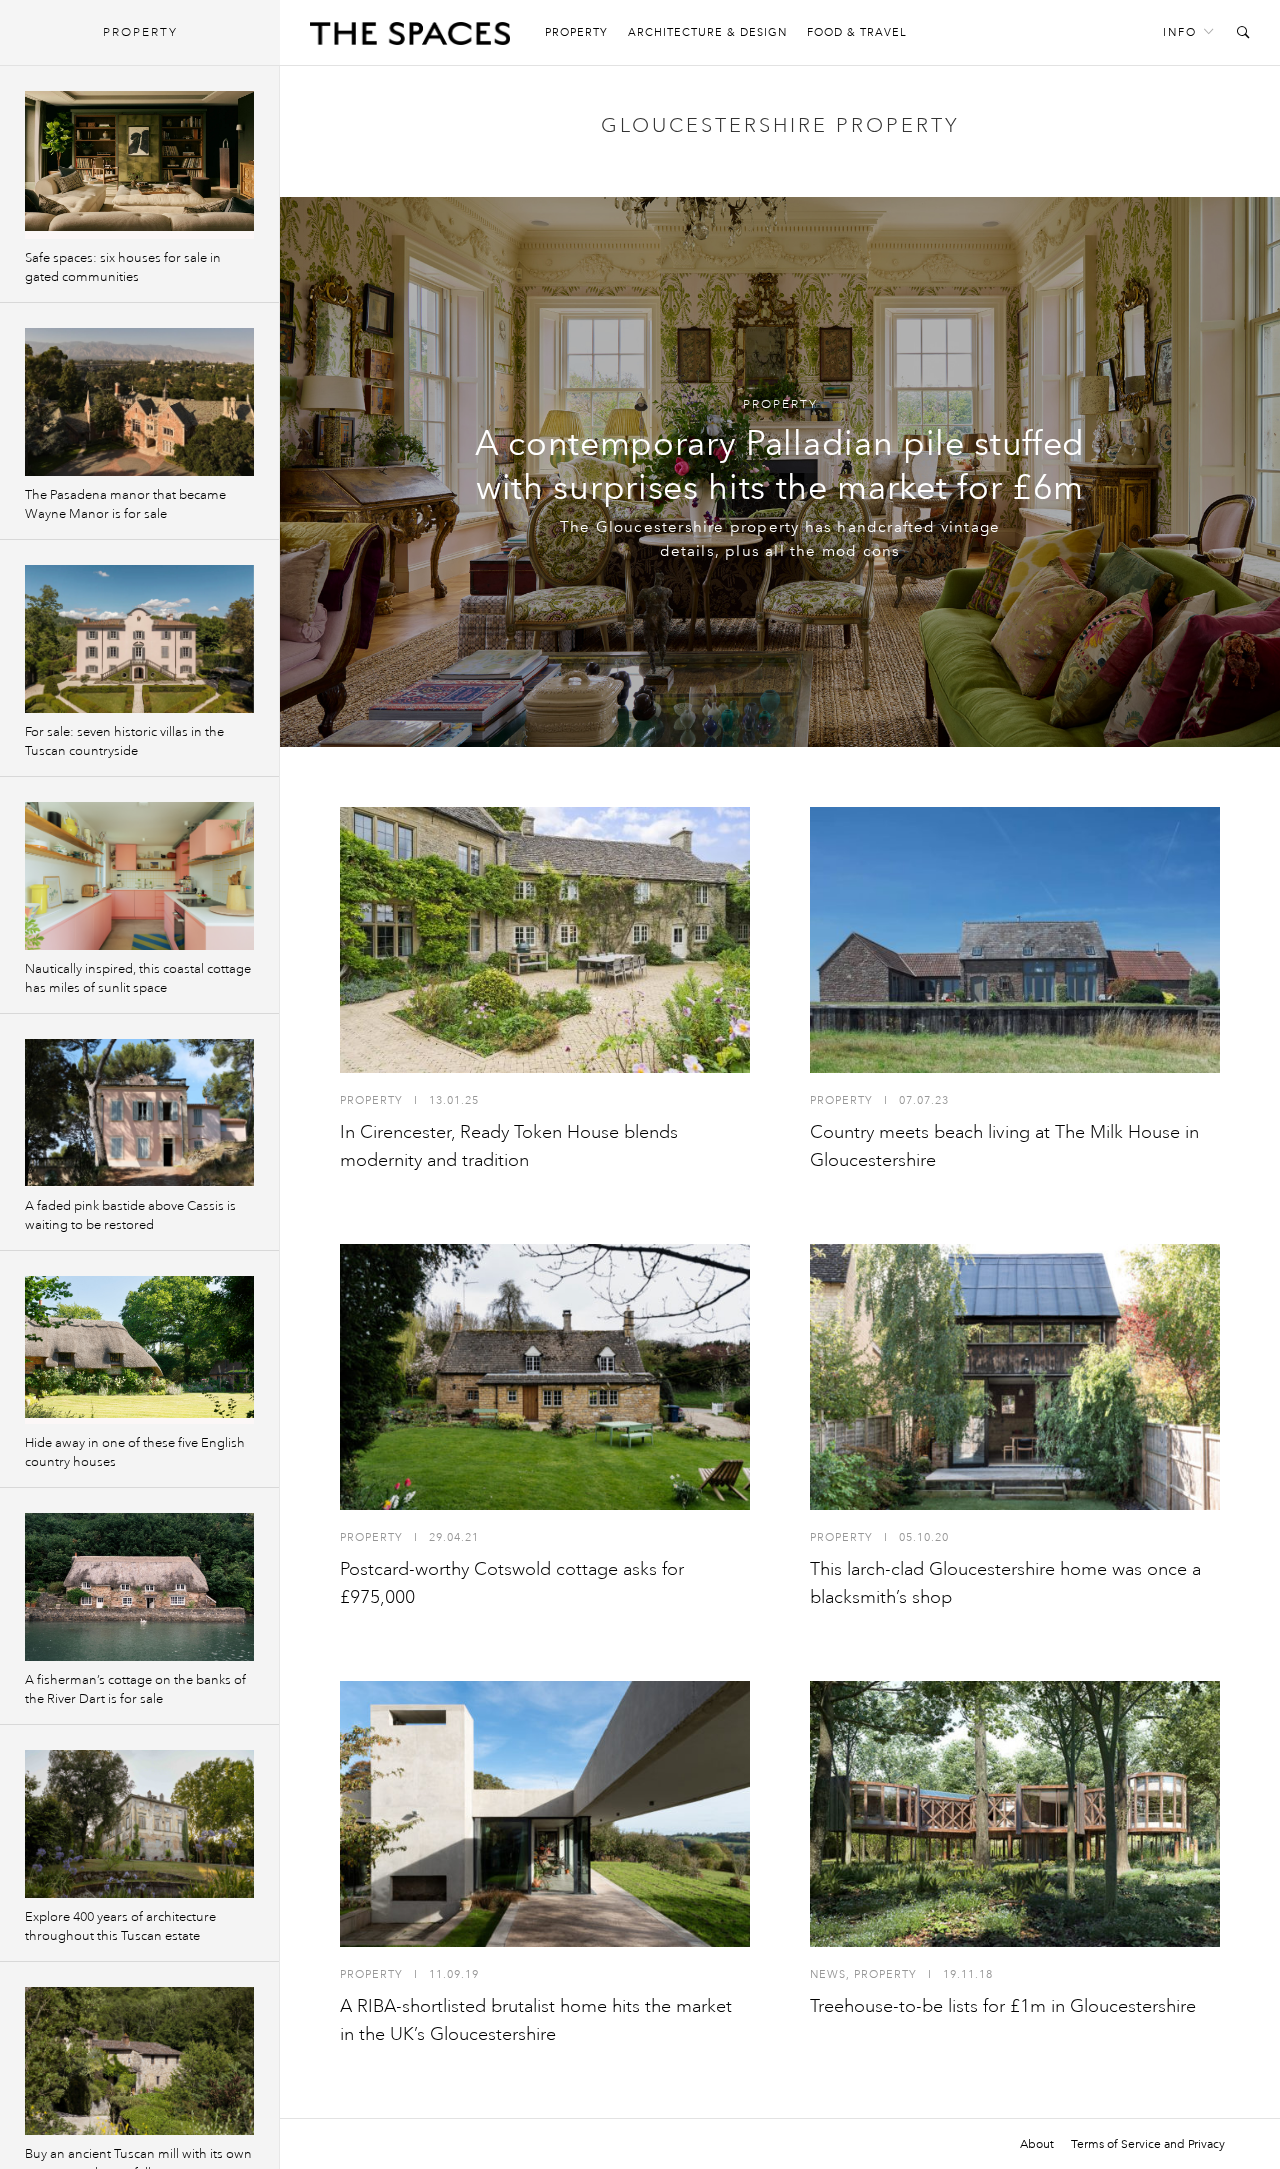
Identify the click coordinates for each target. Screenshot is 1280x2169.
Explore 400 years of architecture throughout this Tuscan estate (120, 1926)
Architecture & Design (707, 32)
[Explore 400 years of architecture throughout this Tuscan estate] (139, 1824)
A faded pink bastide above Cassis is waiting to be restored (130, 1215)
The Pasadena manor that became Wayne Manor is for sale (125, 504)
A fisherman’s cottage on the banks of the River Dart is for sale (135, 1689)
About (1037, 2144)
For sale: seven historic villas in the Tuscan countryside (124, 741)
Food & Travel (857, 32)
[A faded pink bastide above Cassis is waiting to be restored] (139, 1113)
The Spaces (410, 38)
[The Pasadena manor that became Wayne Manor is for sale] (139, 402)
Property (576, 32)
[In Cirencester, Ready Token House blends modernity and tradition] (545, 940)
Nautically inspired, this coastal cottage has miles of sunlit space (138, 978)
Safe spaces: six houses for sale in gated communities (123, 267)
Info (1180, 32)
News (828, 1974)
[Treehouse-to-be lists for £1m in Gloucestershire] (1015, 1814)
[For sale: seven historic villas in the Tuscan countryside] (139, 639)
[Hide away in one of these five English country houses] (139, 1350)
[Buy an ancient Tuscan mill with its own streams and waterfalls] (139, 2061)
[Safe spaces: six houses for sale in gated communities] (139, 165)
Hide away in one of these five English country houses (135, 1452)
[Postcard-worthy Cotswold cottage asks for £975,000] (545, 1377)
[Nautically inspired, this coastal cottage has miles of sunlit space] (139, 876)
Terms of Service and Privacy (1148, 2144)
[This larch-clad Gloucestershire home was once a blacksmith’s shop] (1015, 1377)
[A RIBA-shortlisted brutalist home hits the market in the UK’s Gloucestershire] (545, 1814)
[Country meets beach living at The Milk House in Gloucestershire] (1015, 940)
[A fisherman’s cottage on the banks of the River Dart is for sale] (139, 1587)
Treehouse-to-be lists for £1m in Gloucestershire (1003, 2006)
